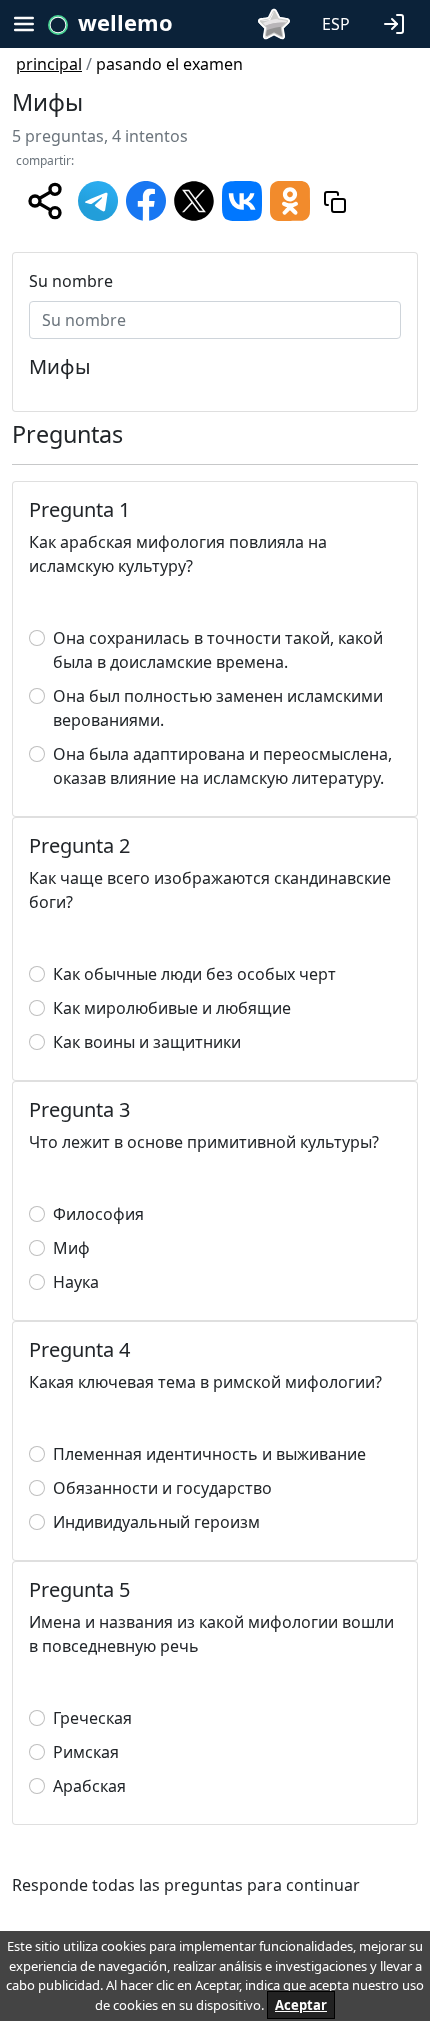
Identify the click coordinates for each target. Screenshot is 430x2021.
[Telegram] (98, 199)
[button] (398, 22)
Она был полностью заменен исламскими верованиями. (218, 708)
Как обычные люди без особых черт (194, 974)
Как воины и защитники (147, 1042)
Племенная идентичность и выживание (209, 1454)
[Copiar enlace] (335, 201)
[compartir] (45, 201)
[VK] (242, 199)
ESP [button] (336, 24)
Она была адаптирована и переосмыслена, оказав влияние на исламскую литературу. (222, 766)
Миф (71, 1248)
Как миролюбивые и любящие (172, 1008)
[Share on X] (194, 199)
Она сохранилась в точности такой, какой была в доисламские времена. (218, 650)
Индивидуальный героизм (156, 1522)
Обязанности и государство (162, 1488)
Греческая (92, 1718)
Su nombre (71, 281)
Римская (86, 1752)
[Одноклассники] (290, 199)
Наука (76, 1282)
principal (49, 64)
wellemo (125, 22)
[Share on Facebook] (146, 199)
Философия (98, 1214)
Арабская (89, 1786)
